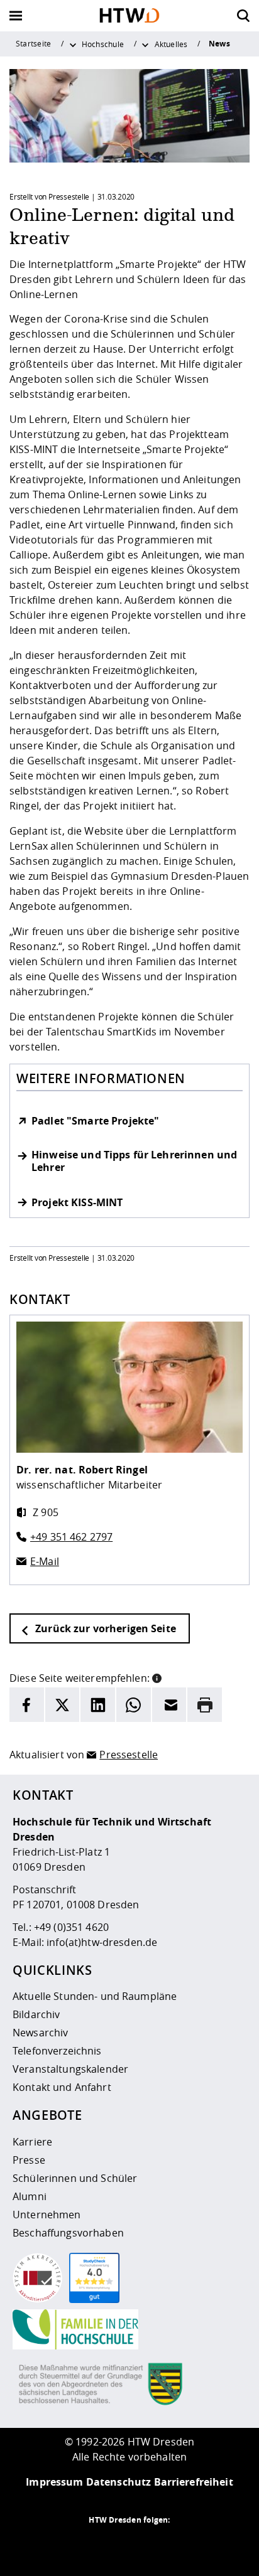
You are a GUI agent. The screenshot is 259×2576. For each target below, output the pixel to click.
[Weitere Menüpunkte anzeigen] (73, 44)
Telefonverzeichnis (57, 2051)
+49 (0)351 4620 (71, 1927)
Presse (29, 2160)
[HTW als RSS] (79, 2545)
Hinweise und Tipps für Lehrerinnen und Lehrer (134, 1162)
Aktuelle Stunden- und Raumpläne (95, 1996)
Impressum (54, 2482)
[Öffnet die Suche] (243, 16)
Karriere (32, 2142)
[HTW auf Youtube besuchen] (180, 2545)
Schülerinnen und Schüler (75, 2178)
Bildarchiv (36, 2014)
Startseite (33, 43)
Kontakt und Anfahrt (62, 2087)
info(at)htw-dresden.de (102, 1942)
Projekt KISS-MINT (77, 1203)
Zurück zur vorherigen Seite (104, 1628)
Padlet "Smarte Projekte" (95, 1121)
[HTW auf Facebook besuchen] (155, 2545)
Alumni (30, 2196)
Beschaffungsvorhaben (68, 2233)
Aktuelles (171, 44)
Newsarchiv (40, 2033)
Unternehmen (47, 2215)
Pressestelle (129, 1755)
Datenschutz (119, 2482)
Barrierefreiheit (194, 2482)
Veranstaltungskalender (70, 2069)
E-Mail (45, 1561)
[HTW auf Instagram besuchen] (104, 2545)
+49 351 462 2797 (71, 1537)
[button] (157, 1677)
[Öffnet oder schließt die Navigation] (16, 16)
